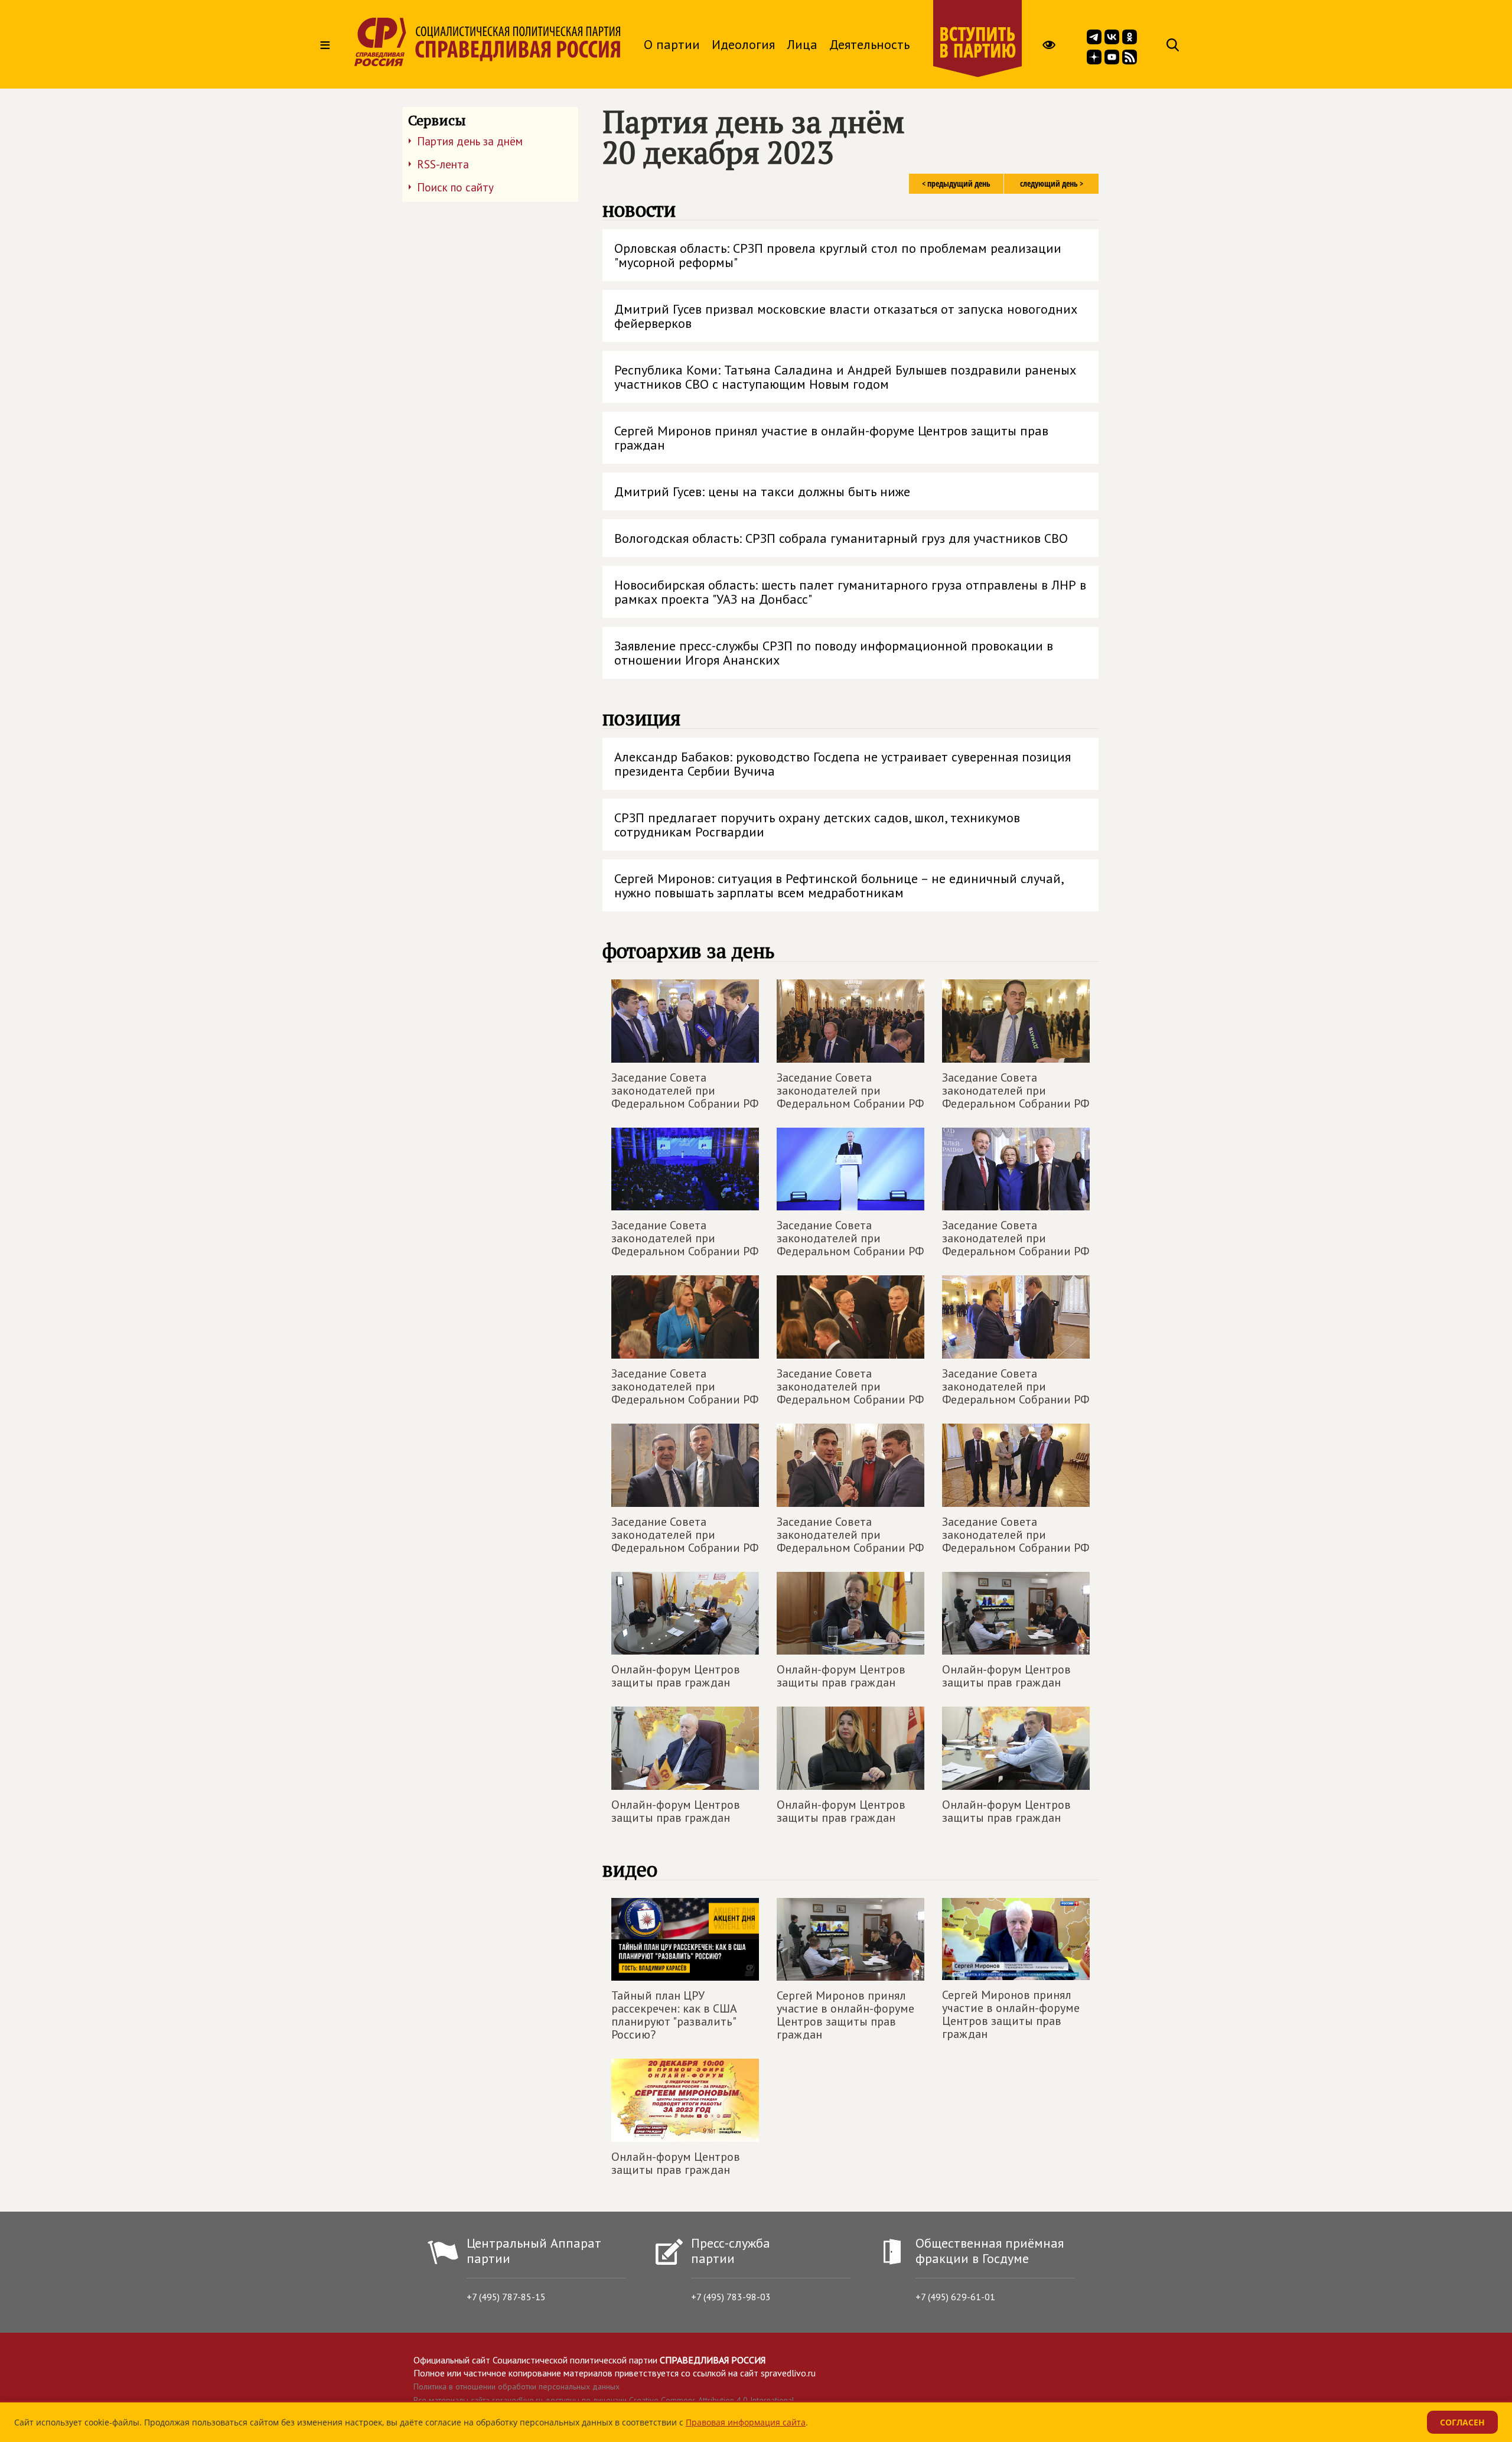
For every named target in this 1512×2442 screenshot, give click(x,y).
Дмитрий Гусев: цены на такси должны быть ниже (762, 491)
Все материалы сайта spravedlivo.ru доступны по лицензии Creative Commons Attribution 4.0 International (604, 2400)
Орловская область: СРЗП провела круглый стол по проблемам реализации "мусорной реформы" (838, 255)
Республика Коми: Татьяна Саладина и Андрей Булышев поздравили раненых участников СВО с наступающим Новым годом (845, 377)
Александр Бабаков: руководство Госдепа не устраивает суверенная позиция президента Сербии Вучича (843, 764)
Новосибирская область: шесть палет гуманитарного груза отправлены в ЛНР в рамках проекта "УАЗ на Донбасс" (850, 592)
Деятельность (869, 44)
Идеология (743, 44)
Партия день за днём (470, 141)
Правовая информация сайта (746, 2422)
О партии (672, 44)
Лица (802, 44)
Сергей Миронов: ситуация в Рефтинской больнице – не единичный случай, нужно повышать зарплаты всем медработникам (839, 885)
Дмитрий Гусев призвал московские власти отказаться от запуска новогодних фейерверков (846, 316)
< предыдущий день (956, 183)
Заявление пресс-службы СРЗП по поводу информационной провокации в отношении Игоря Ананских (834, 653)
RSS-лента (443, 164)
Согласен (1462, 2422)
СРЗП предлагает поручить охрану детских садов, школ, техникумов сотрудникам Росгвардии (817, 825)
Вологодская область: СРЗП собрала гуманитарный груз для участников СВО (841, 538)
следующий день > (1052, 183)
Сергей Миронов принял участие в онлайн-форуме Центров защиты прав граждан (831, 438)
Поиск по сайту (455, 187)
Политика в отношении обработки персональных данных (517, 2386)
